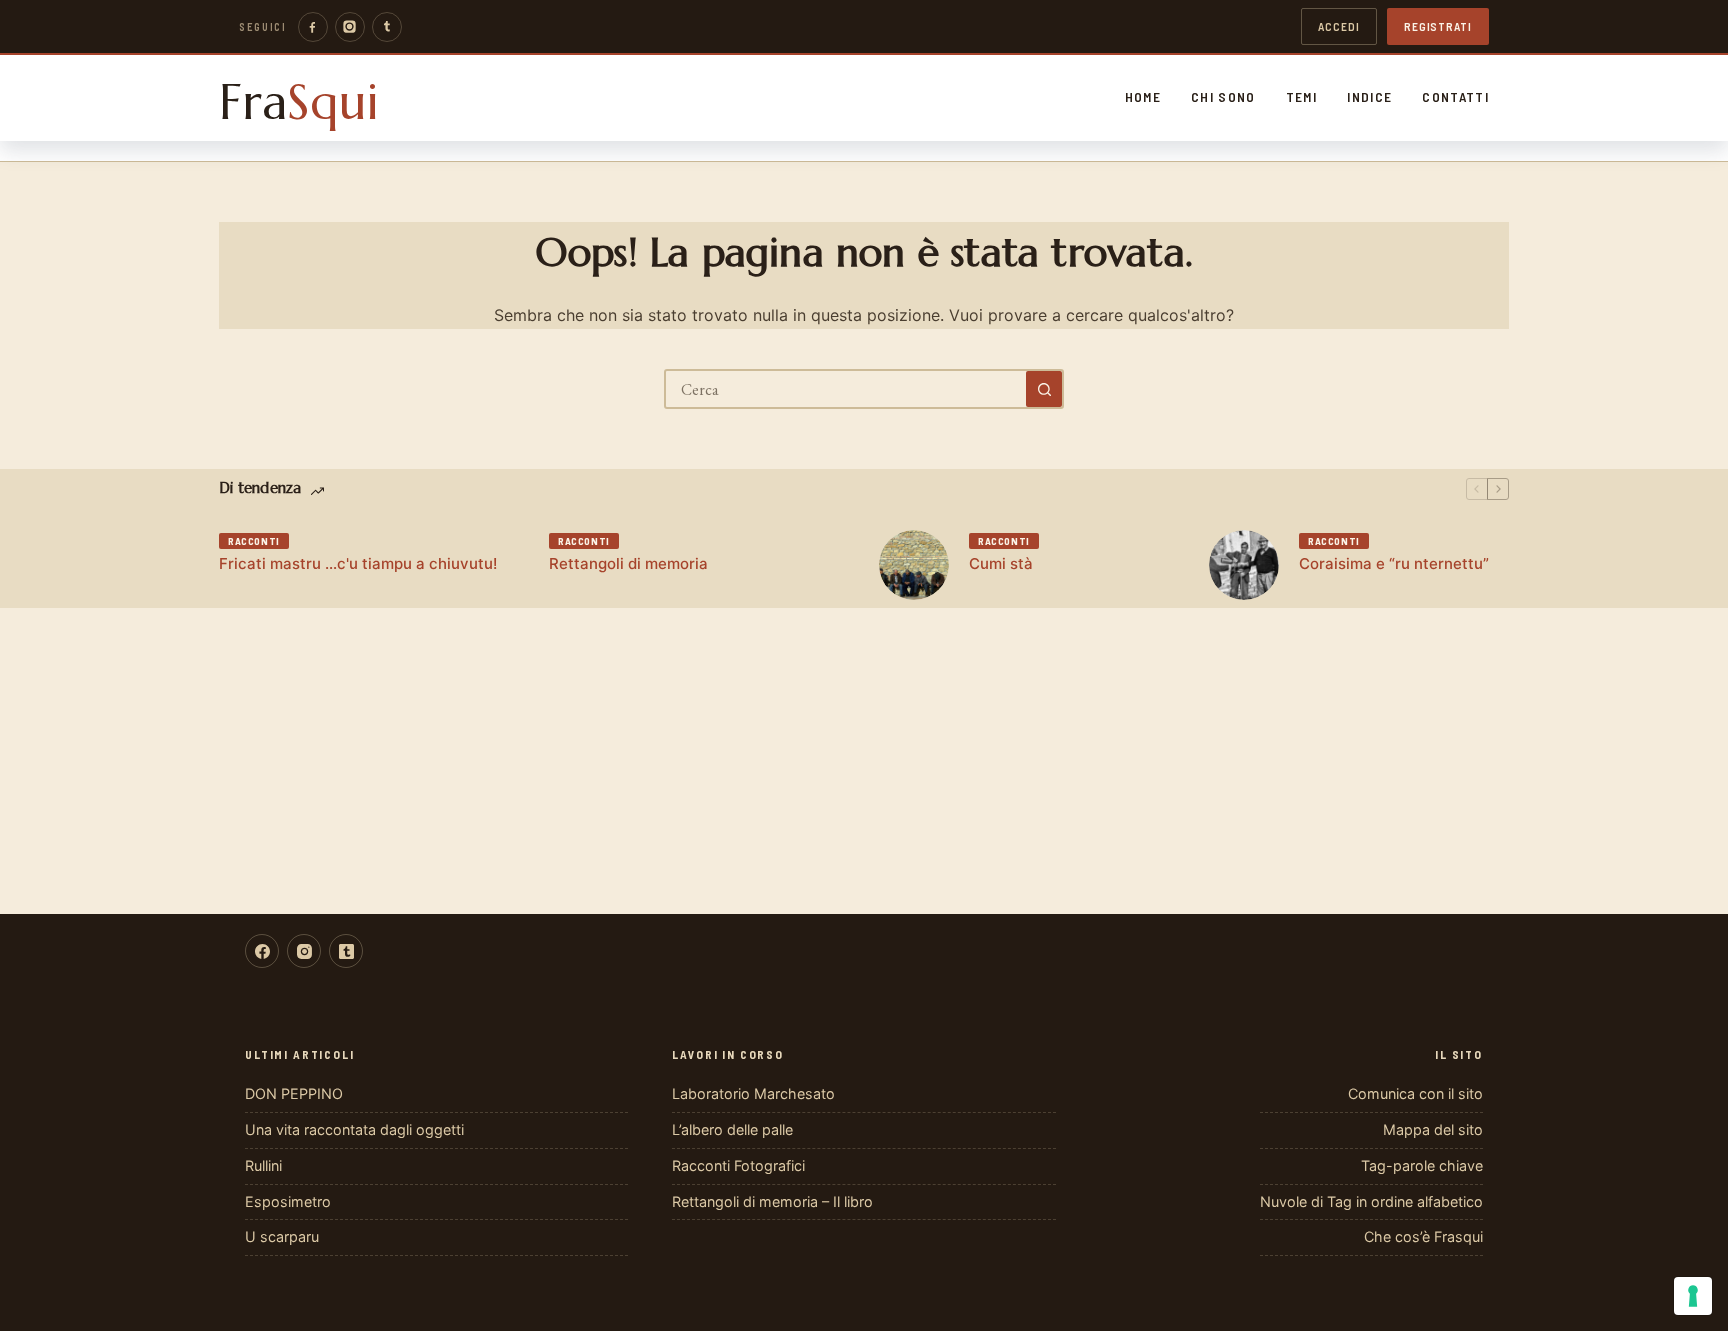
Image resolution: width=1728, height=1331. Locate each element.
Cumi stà (1001, 563)
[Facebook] (313, 27)
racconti (254, 541)
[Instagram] (350, 27)
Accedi (1339, 26)
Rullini (263, 1165)
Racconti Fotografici (738, 1165)
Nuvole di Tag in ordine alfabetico (1371, 1201)
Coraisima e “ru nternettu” (1394, 563)
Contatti (1455, 97)
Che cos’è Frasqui (1423, 1236)
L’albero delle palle (732, 1129)
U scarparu (282, 1236)
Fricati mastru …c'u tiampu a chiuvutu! (358, 563)
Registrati (1438, 26)
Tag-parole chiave (1422, 1165)
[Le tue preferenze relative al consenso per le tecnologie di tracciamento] (1693, 1296)
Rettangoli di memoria (628, 563)
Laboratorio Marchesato (753, 1093)
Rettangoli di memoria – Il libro (772, 1201)
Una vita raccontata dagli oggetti (354, 1129)
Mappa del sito (1433, 1129)
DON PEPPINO (294, 1093)
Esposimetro (288, 1201)
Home (1143, 97)
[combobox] (846, 389)
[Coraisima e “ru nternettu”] (1244, 565)
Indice (1369, 97)
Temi (1301, 97)
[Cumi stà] (914, 565)
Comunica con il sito (1415, 1093)
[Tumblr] (387, 27)
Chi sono (1223, 97)
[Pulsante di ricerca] (1044, 389)
